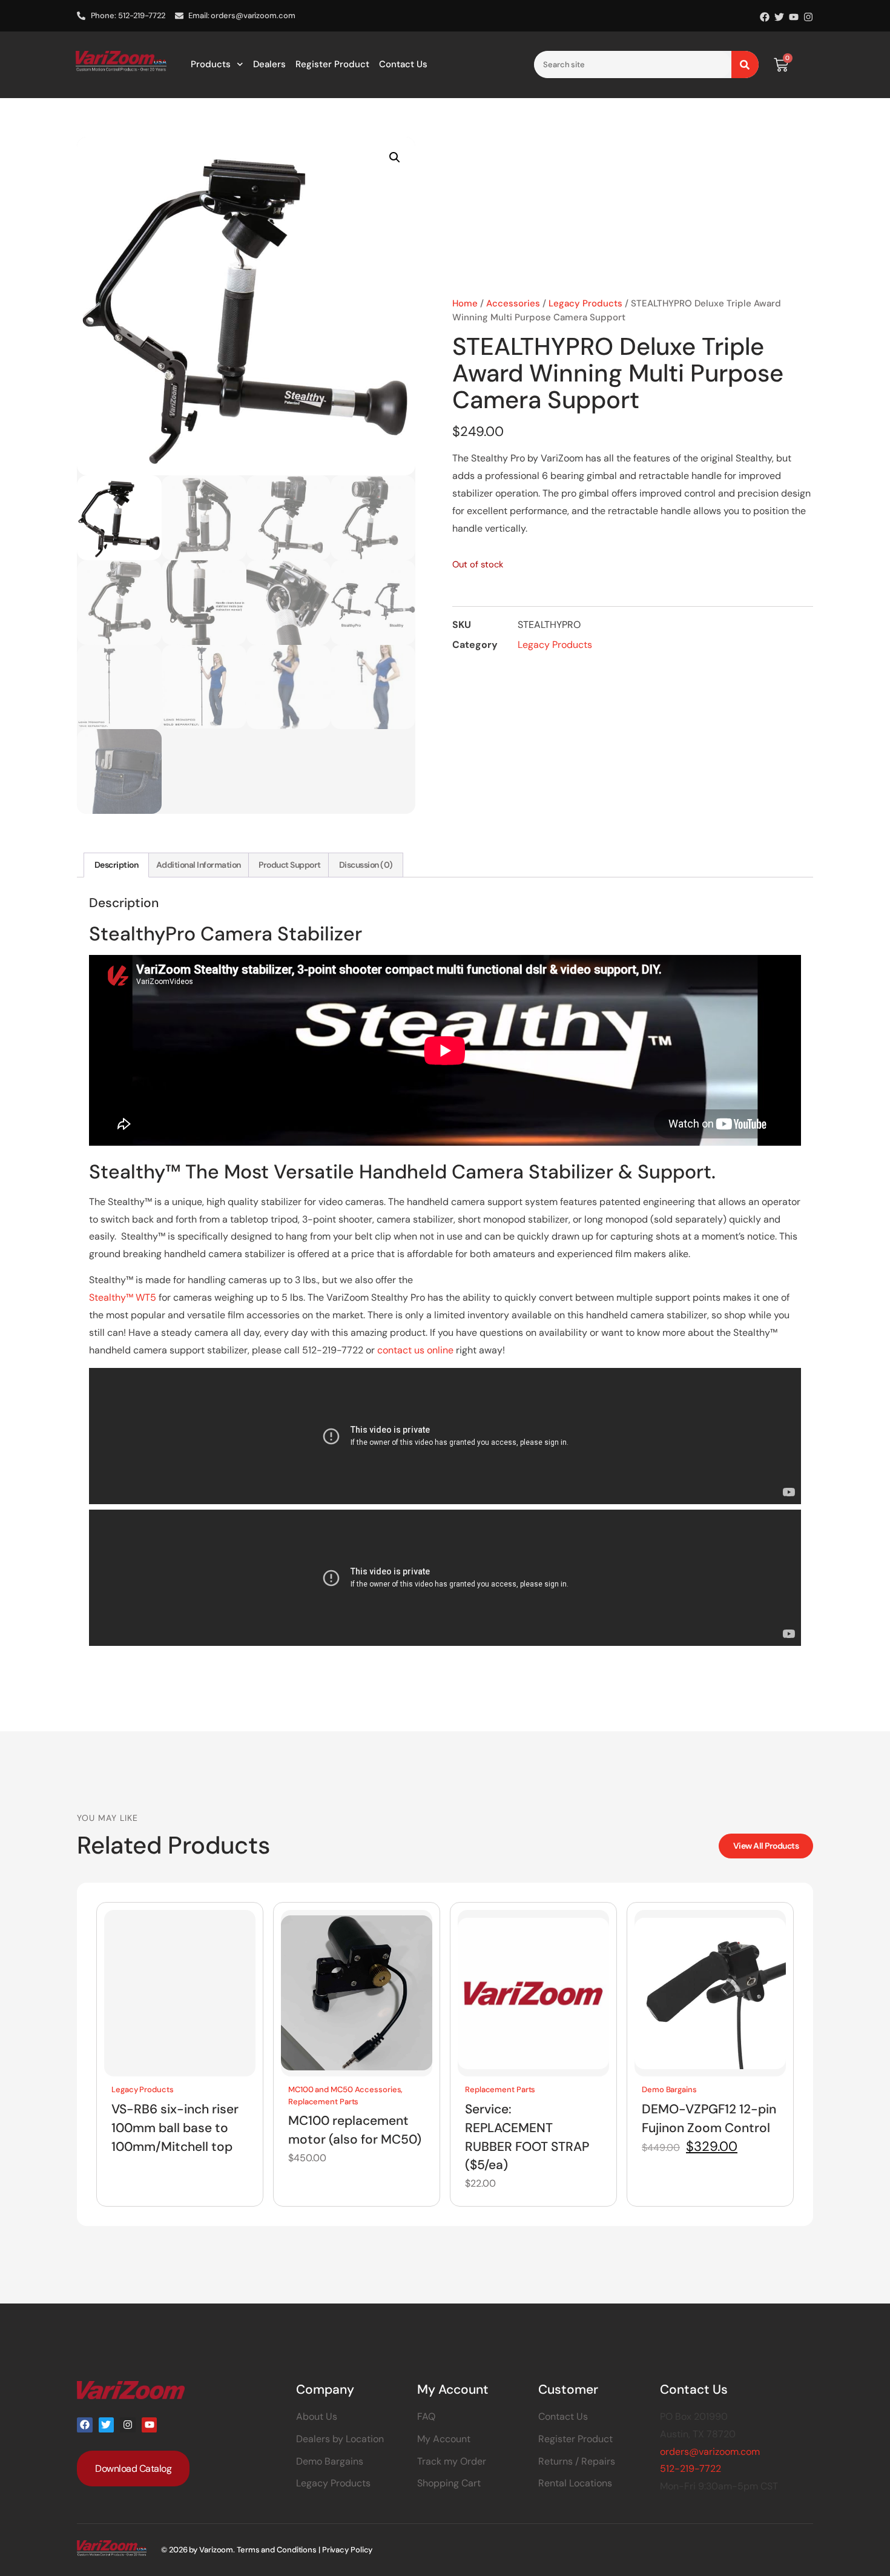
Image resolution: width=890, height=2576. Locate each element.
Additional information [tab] (199, 865)
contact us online (415, 1350)
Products (211, 64)
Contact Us (403, 64)
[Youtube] (794, 17)
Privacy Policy (348, 2550)
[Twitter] (779, 17)
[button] (395, 157)
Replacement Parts (323, 2101)
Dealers (269, 64)
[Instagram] (808, 17)
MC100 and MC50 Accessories (344, 2089)
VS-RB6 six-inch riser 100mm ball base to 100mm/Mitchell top (175, 2127)
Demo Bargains (669, 2089)
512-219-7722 (691, 2469)
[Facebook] (765, 17)
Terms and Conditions (277, 2550)
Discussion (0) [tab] (366, 865)
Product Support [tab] (290, 865)
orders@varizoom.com (710, 2452)
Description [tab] (117, 865)
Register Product (332, 64)
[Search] (745, 64)
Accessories (513, 303)
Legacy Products (585, 303)
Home (465, 303)
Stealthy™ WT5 (123, 1297)
